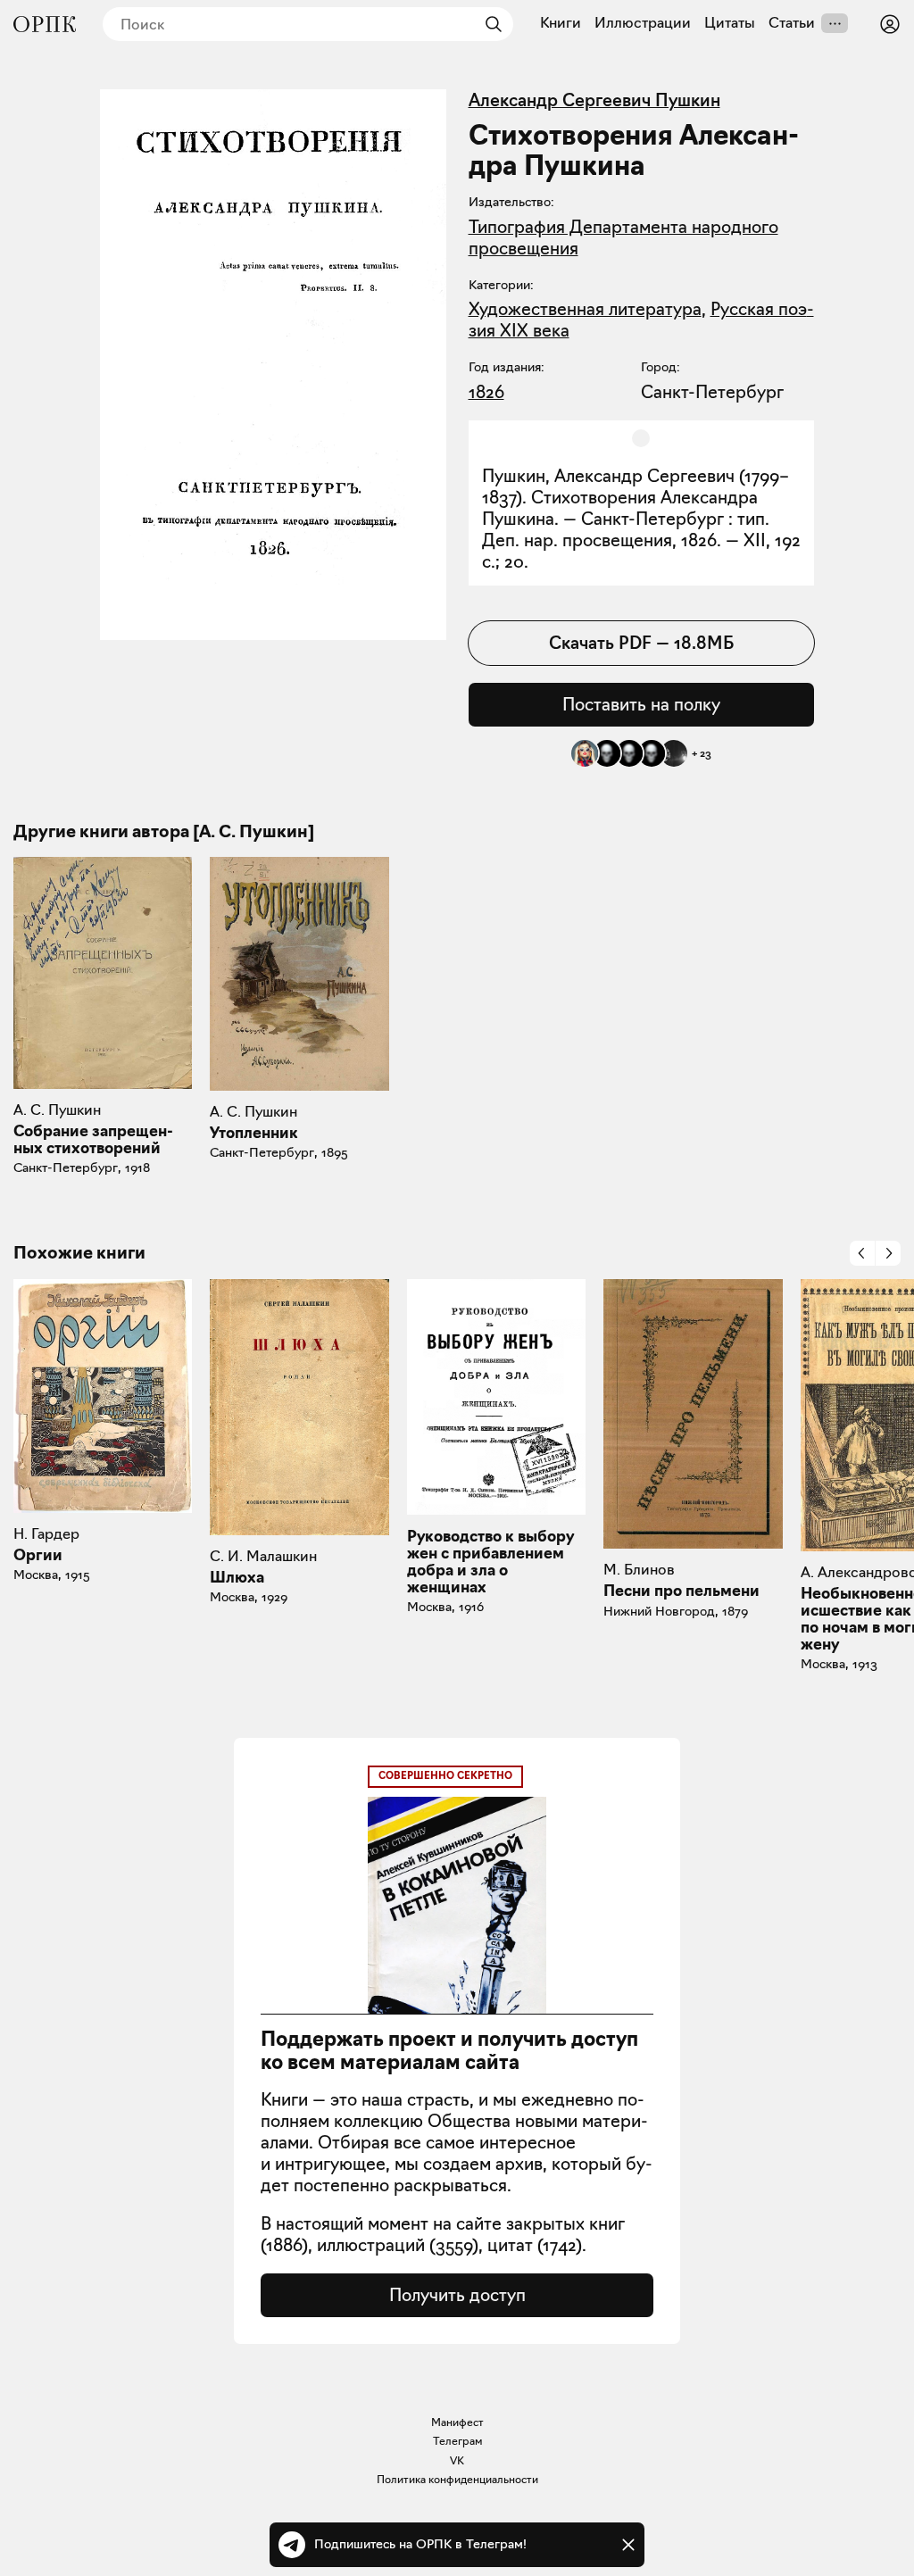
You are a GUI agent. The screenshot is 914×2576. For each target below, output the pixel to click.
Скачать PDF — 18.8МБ (641, 643)
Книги (561, 23)
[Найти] (489, 24)
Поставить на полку (641, 704)
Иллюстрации (643, 23)
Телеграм (457, 2441)
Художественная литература (585, 309)
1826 (486, 392)
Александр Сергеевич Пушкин (594, 100)
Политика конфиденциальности (457, 2479)
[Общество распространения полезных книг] (45, 24)
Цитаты (730, 23)
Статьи (792, 23)
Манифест (457, 2422)
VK (457, 2460)
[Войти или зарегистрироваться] (890, 24)
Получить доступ (457, 2295)
